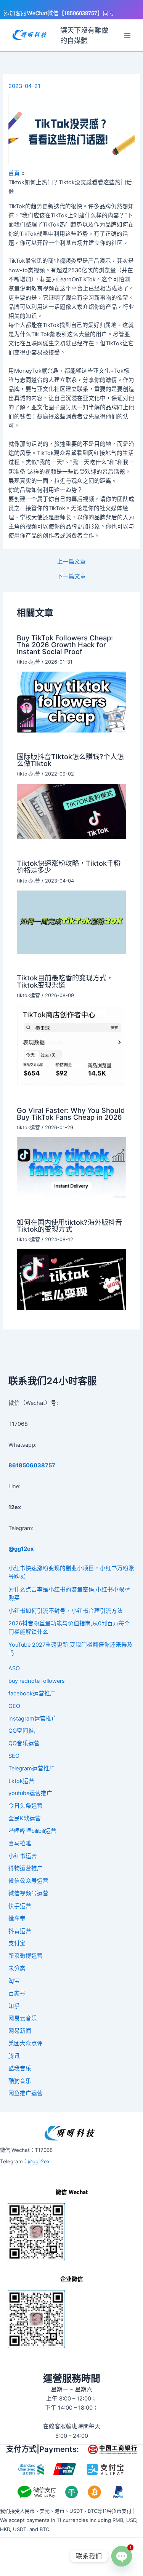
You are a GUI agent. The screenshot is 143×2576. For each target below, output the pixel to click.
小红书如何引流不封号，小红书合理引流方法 (66, 1611)
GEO (14, 1706)
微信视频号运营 (28, 1893)
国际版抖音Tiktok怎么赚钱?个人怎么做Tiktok (70, 760)
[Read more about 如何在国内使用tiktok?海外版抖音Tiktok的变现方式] (71, 1279)
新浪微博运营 (26, 1956)
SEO (14, 1756)
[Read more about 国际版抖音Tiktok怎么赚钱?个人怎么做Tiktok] (71, 811)
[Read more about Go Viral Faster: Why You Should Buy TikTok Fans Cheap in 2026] (71, 1167)
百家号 (17, 1993)
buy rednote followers (37, 1681)
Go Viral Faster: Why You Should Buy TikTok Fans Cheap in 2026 (71, 1114)
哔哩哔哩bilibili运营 (32, 1831)
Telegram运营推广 (32, 1768)
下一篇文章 (71, 577)
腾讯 (14, 2056)
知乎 (14, 2006)
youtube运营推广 (30, 1793)
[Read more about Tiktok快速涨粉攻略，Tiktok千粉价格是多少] (71, 922)
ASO (14, 1668)
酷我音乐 (20, 2068)
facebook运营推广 (32, 1693)
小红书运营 (23, 1856)
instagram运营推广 (33, 1719)
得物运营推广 (26, 1868)
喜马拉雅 (20, 1843)
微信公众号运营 (28, 1881)
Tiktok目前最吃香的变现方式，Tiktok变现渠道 (65, 981)
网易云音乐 (23, 2018)
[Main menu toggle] (127, 35)
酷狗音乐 (20, 2081)
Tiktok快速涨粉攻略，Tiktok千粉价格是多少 (69, 867)
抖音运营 (20, 1931)
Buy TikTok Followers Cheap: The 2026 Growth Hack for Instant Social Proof (65, 645)
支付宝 (17, 1943)
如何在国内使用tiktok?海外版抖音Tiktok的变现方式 (69, 1226)
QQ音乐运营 (24, 1743)
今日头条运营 (26, 1806)
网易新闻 (20, 2031)
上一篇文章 (71, 562)
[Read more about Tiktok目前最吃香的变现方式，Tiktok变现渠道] (71, 1045)
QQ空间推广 (24, 1731)
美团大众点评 (26, 2043)
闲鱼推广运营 (26, 2093)
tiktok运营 (28, 662)
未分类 (17, 1968)
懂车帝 (17, 1918)
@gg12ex (39, 2161)
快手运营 (20, 1906)
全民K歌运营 (25, 1818)
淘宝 (14, 1981)
